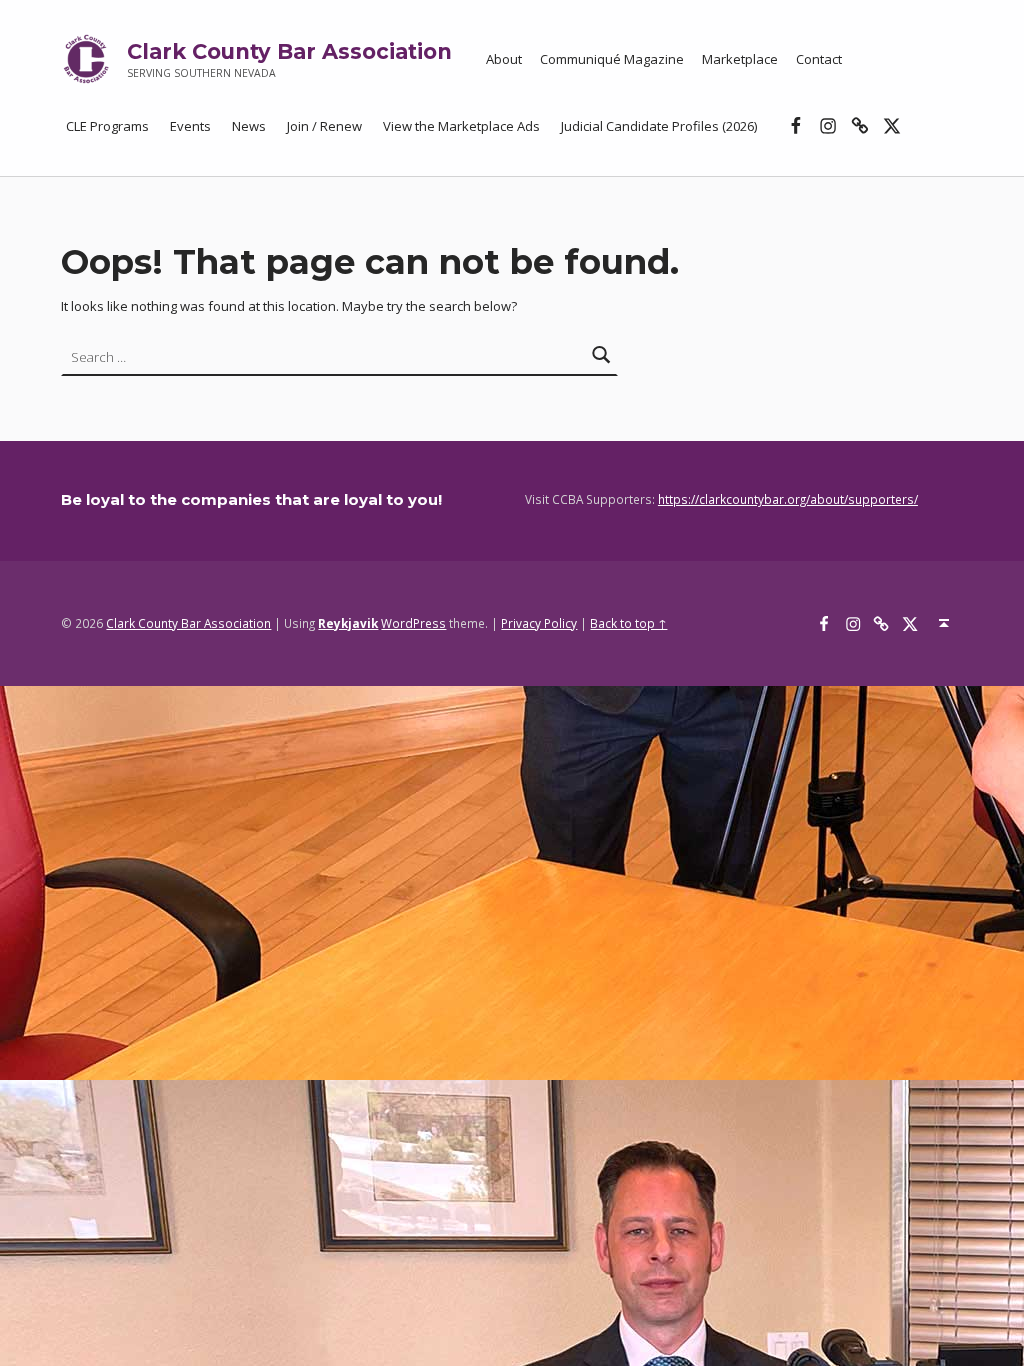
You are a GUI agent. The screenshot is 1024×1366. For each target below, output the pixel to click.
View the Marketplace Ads (461, 126)
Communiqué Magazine (612, 59)
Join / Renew (324, 126)
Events (190, 126)
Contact (819, 59)
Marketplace (740, 59)
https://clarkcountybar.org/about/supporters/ (788, 499)
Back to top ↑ (628, 623)
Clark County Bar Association (289, 51)
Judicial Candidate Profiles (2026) (659, 126)
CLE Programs (107, 126)
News (249, 126)
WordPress (413, 623)
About (504, 59)
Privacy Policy (539, 623)
